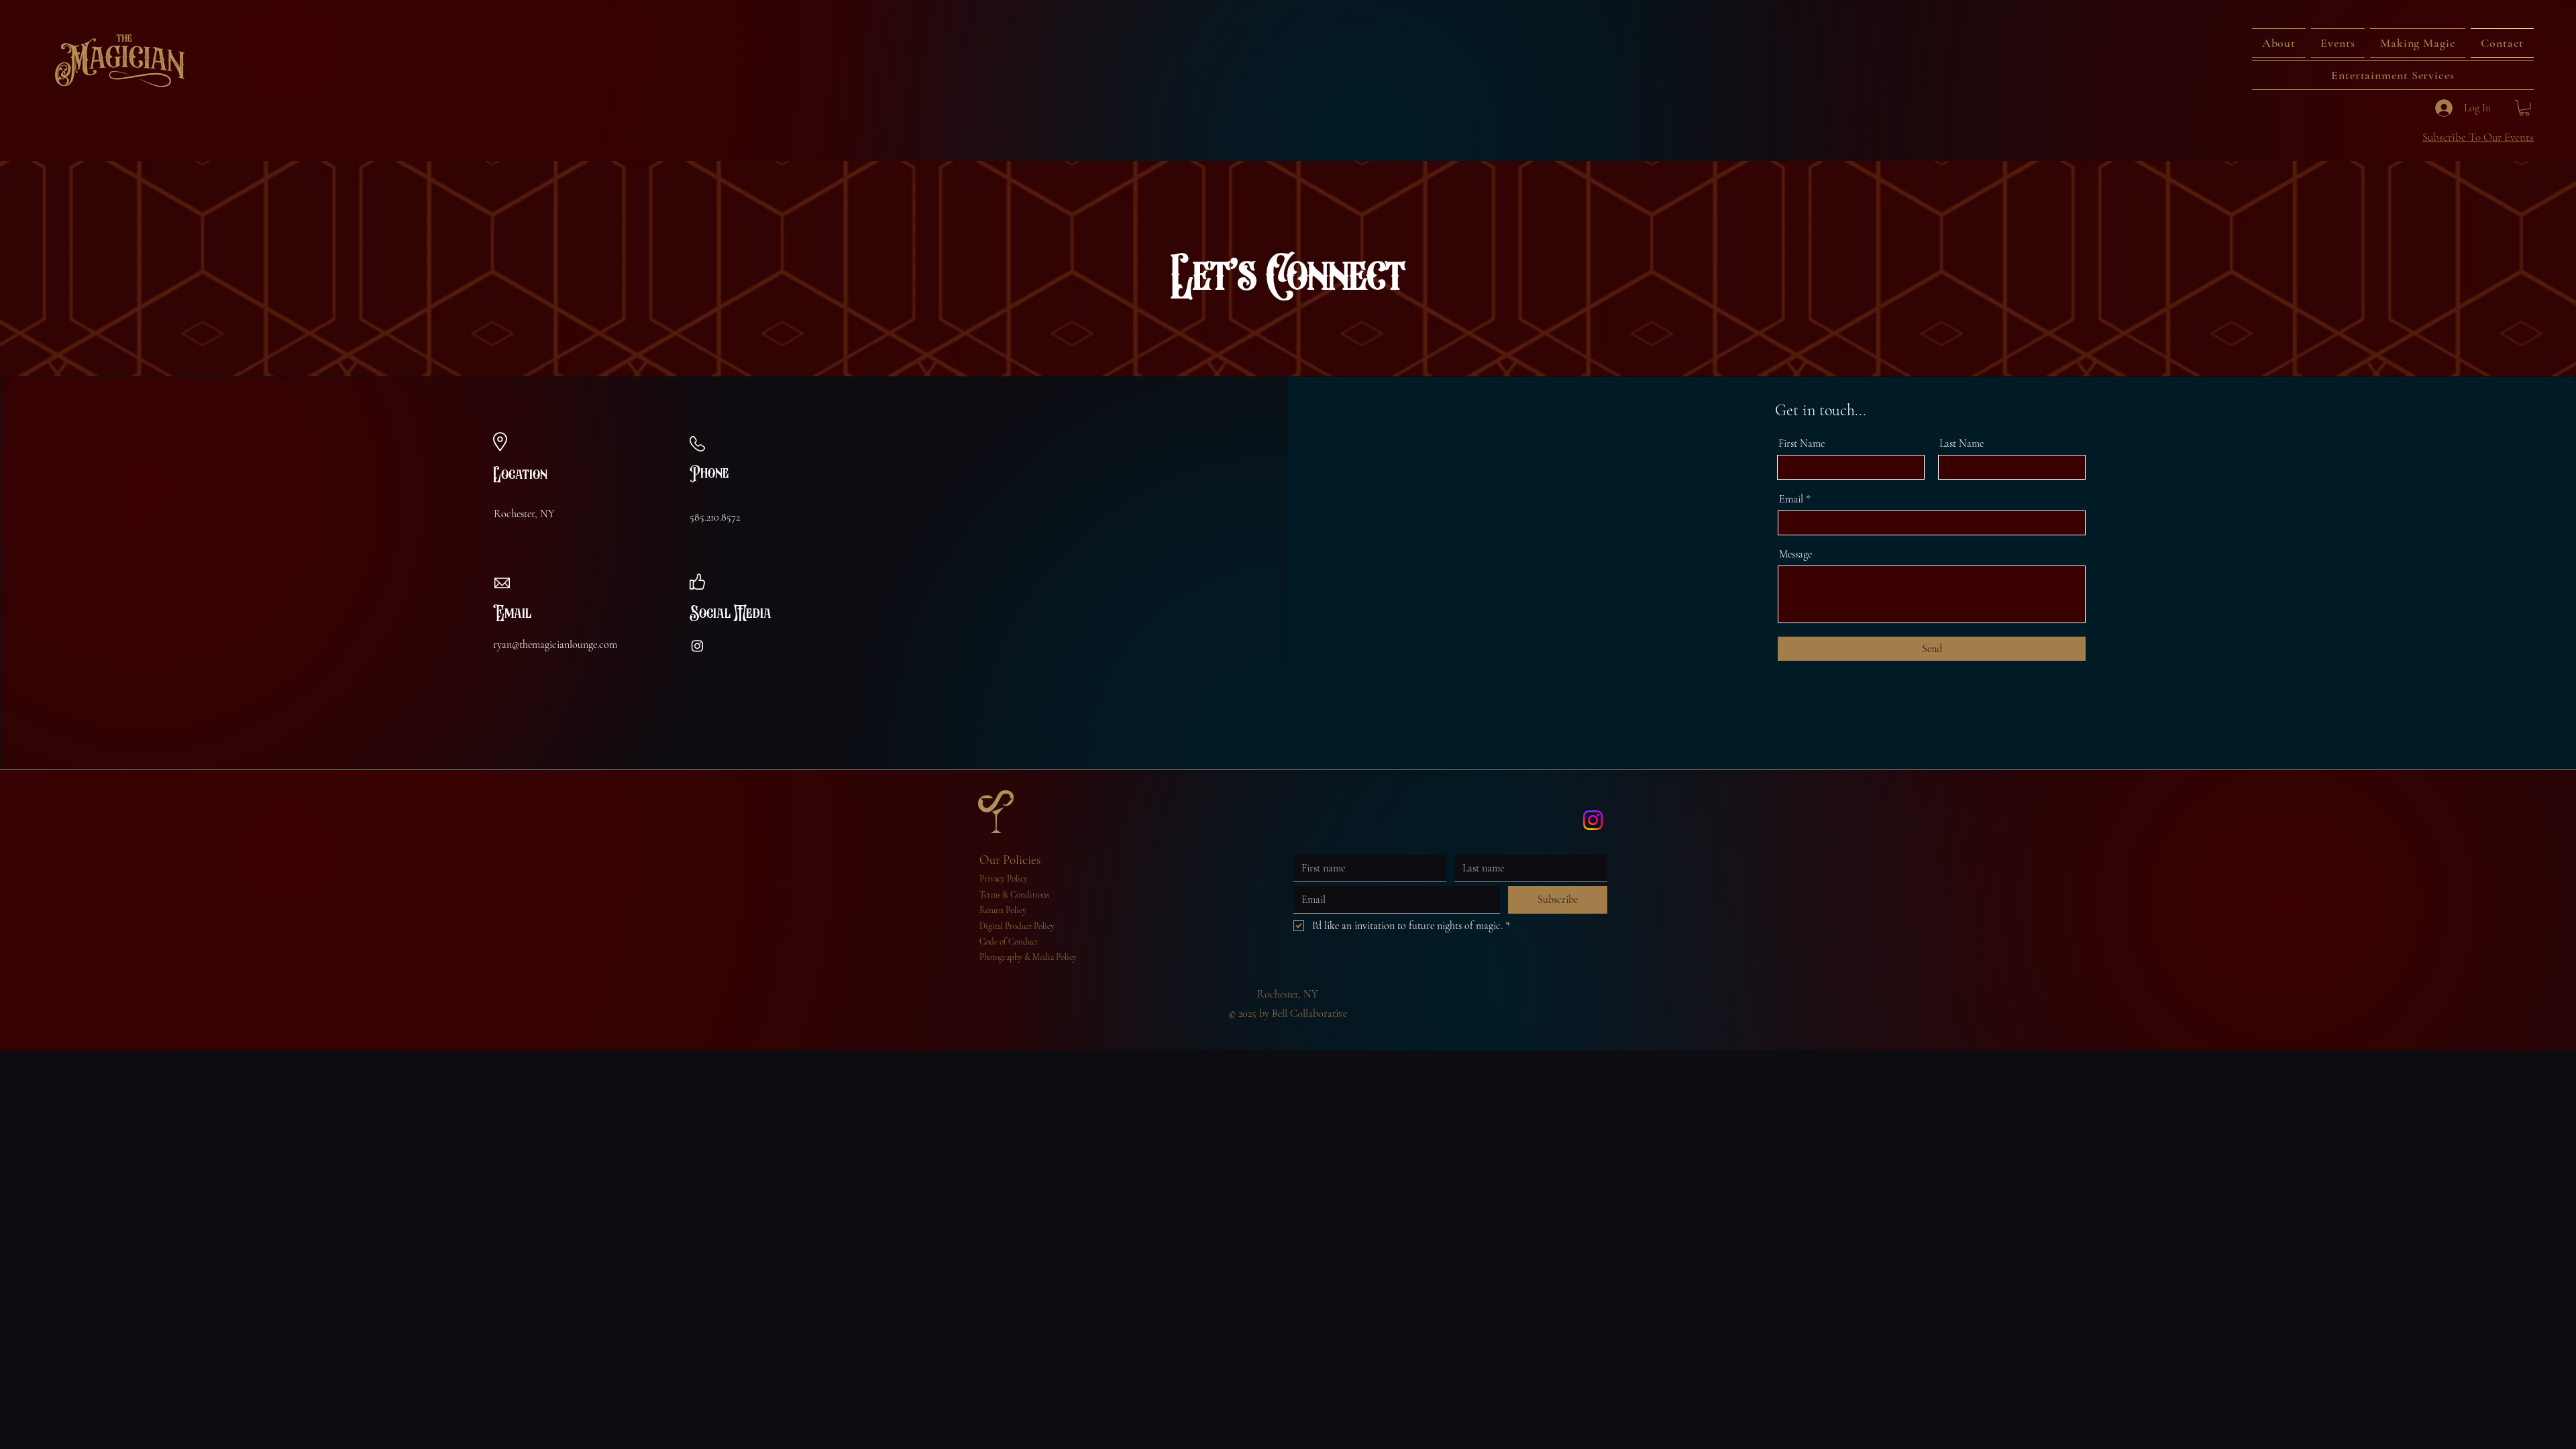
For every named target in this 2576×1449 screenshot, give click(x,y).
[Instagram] (697, 646)
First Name (1802, 443)
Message (1795, 554)
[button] (2338, 43)
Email (1791, 499)
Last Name (1962, 443)
